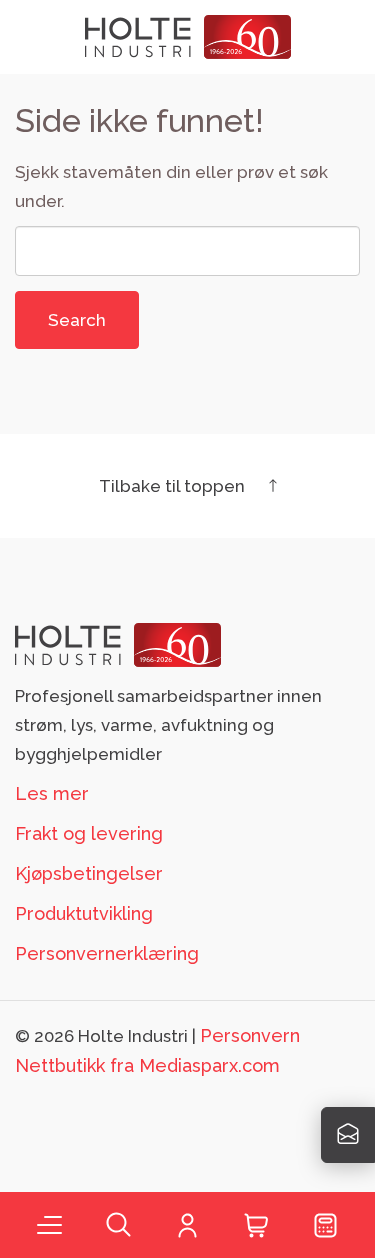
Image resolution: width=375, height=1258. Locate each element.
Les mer (52, 793)
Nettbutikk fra (147, 1065)
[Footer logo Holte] (118, 643)
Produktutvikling (84, 913)
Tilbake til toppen (174, 486)
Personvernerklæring (107, 953)
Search (77, 320)
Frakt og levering (89, 833)
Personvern (250, 1035)
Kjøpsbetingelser (89, 873)
